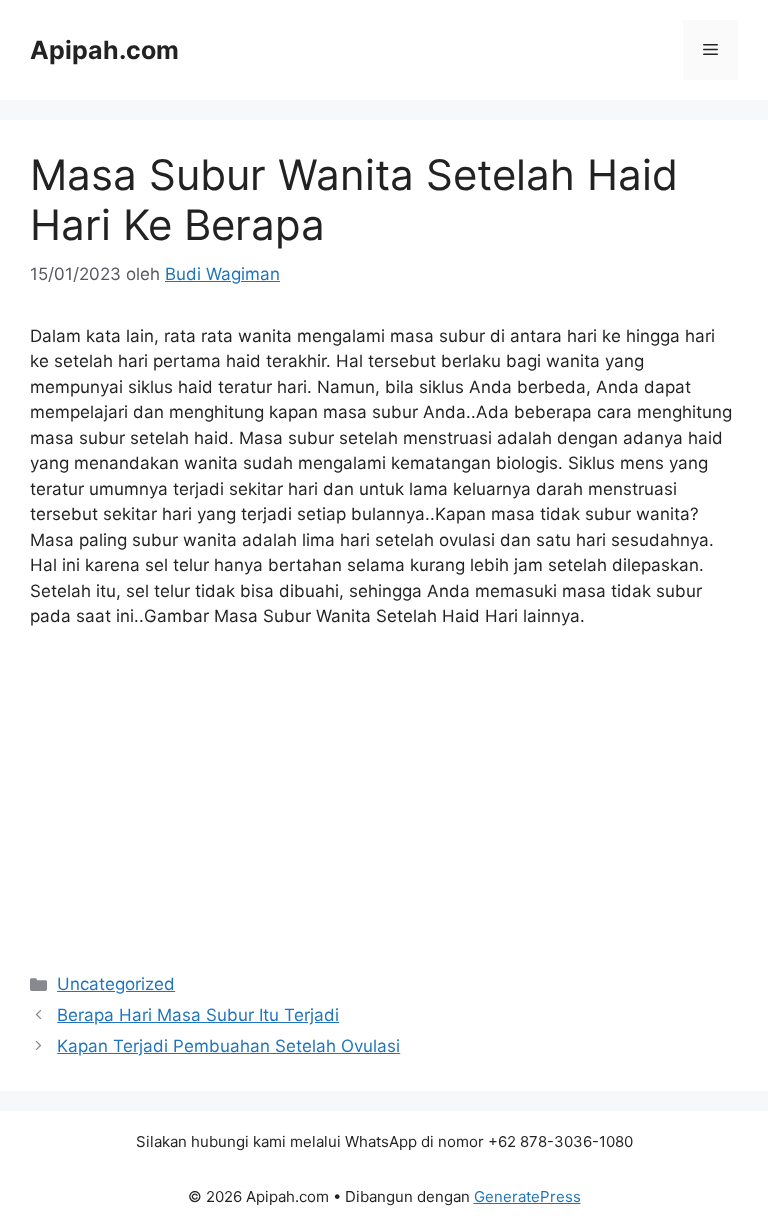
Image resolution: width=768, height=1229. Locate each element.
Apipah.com (104, 50)
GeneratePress (527, 1196)
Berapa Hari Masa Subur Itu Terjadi (198, 1015)
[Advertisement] (384, 795)
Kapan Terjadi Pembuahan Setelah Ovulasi (228, 1046)
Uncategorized (116, 984)
